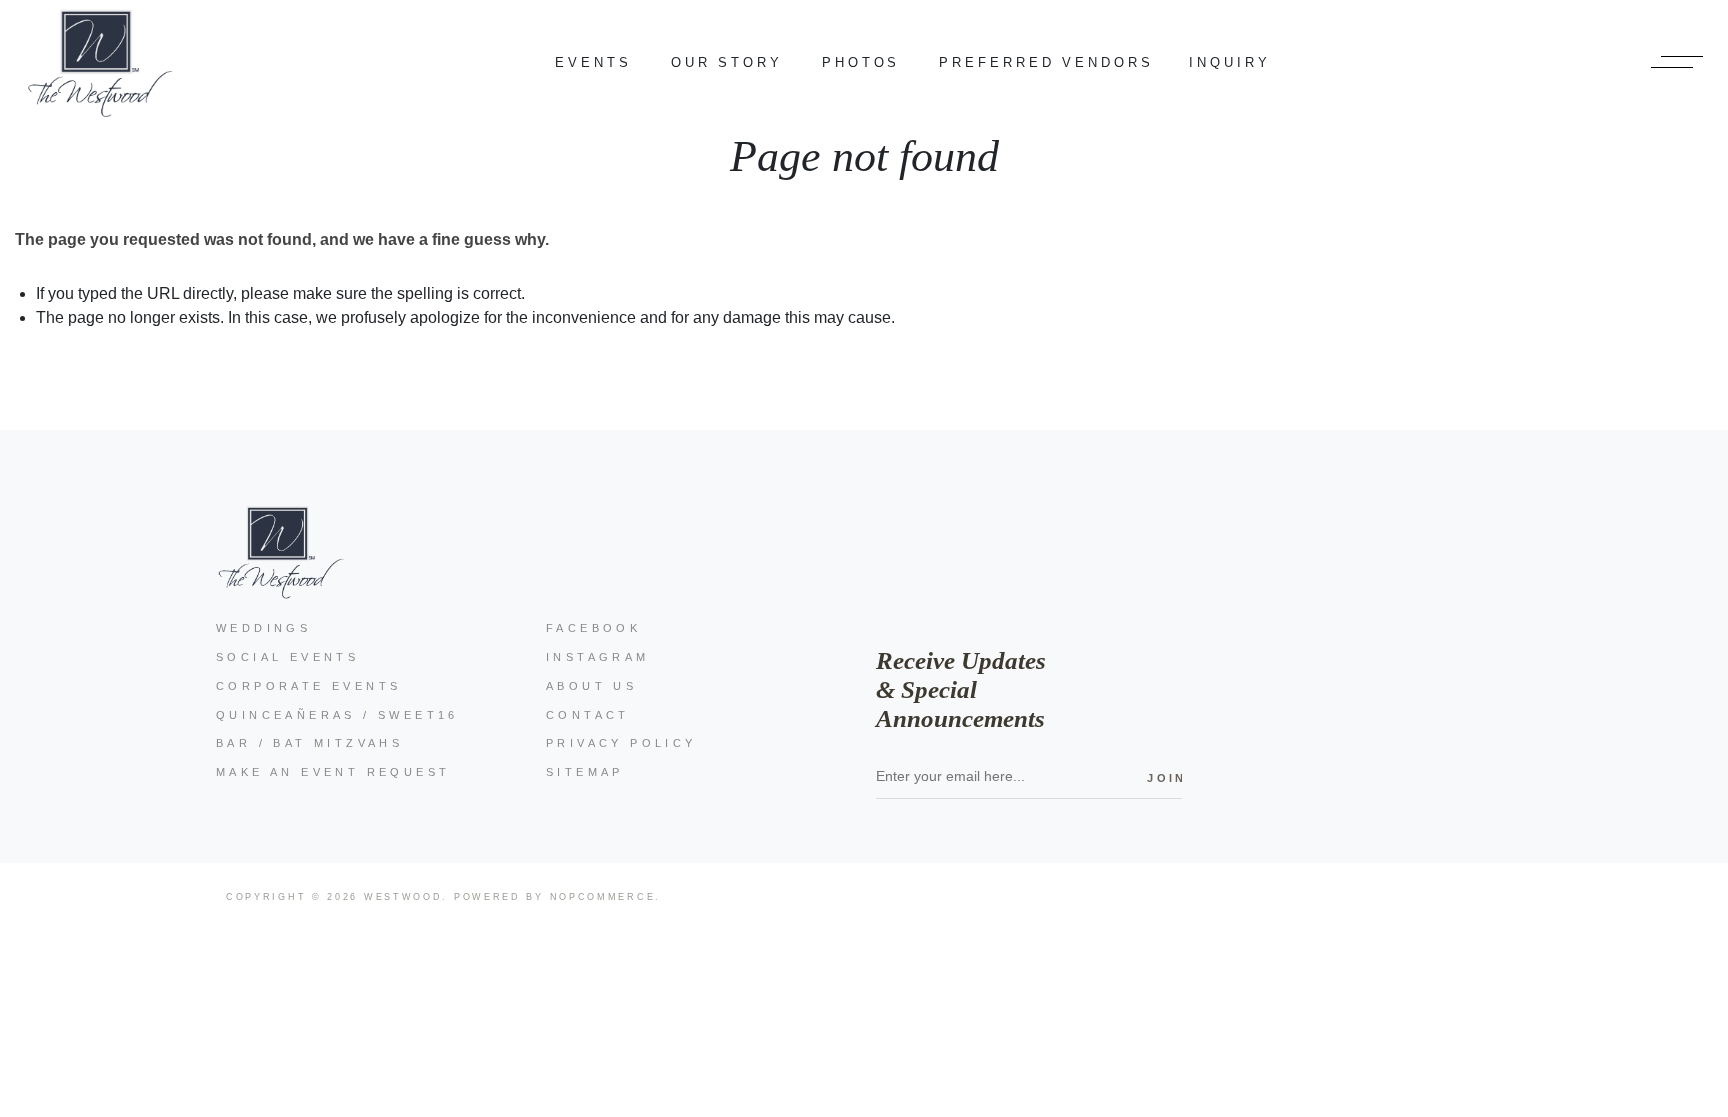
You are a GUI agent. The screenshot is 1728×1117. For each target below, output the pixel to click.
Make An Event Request (333, 772)
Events (593, 62)
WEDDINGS (263, 628)
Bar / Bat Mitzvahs (309, 743)
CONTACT (588, 715)
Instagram (598, 657)
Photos (861, 62)
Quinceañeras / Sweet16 (337, 715)
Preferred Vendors (1046, 62)
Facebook (593, 628)
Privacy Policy (621, 743)
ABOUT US (591, 686)
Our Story (727, 62)
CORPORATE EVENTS (308, 686)
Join (1164, 778)
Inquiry (1229, 62)
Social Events (287, 657)
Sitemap (585, 772)
